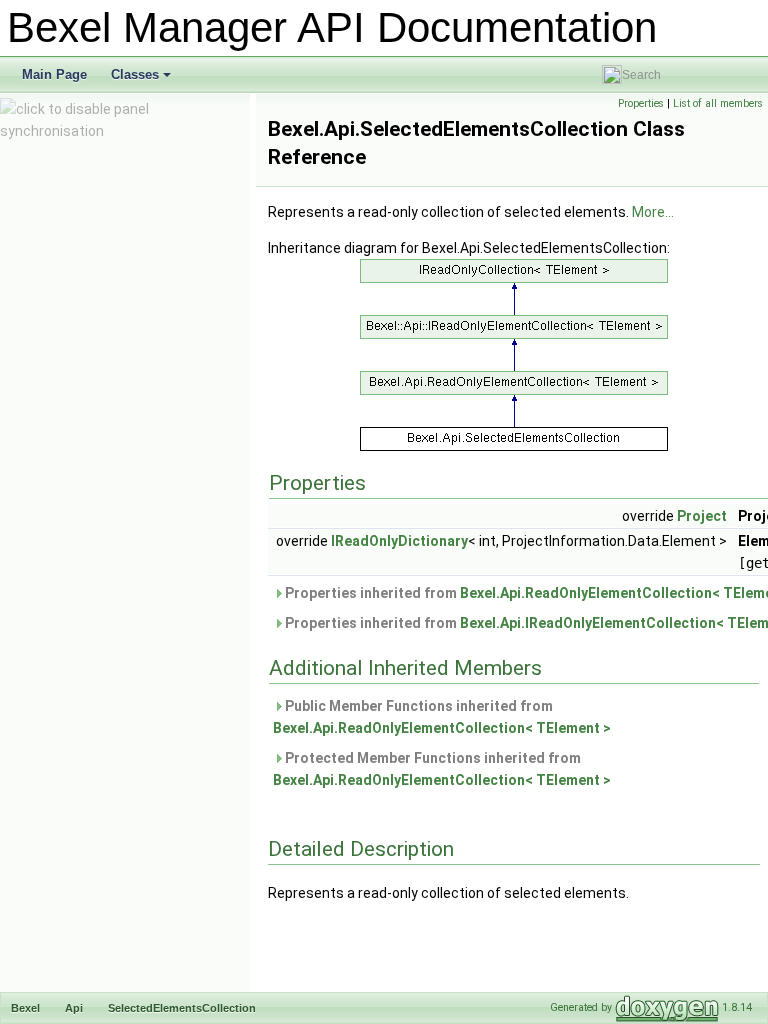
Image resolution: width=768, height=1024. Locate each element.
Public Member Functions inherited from (442, 717)
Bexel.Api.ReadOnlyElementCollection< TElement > (442, 728)
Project (702, 516)
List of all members (718, 103)
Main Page (54, 74)
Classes (142, 80)
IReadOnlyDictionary (399, 541)
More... (653, 212)
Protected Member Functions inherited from (442, 769)
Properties (641, 103)
